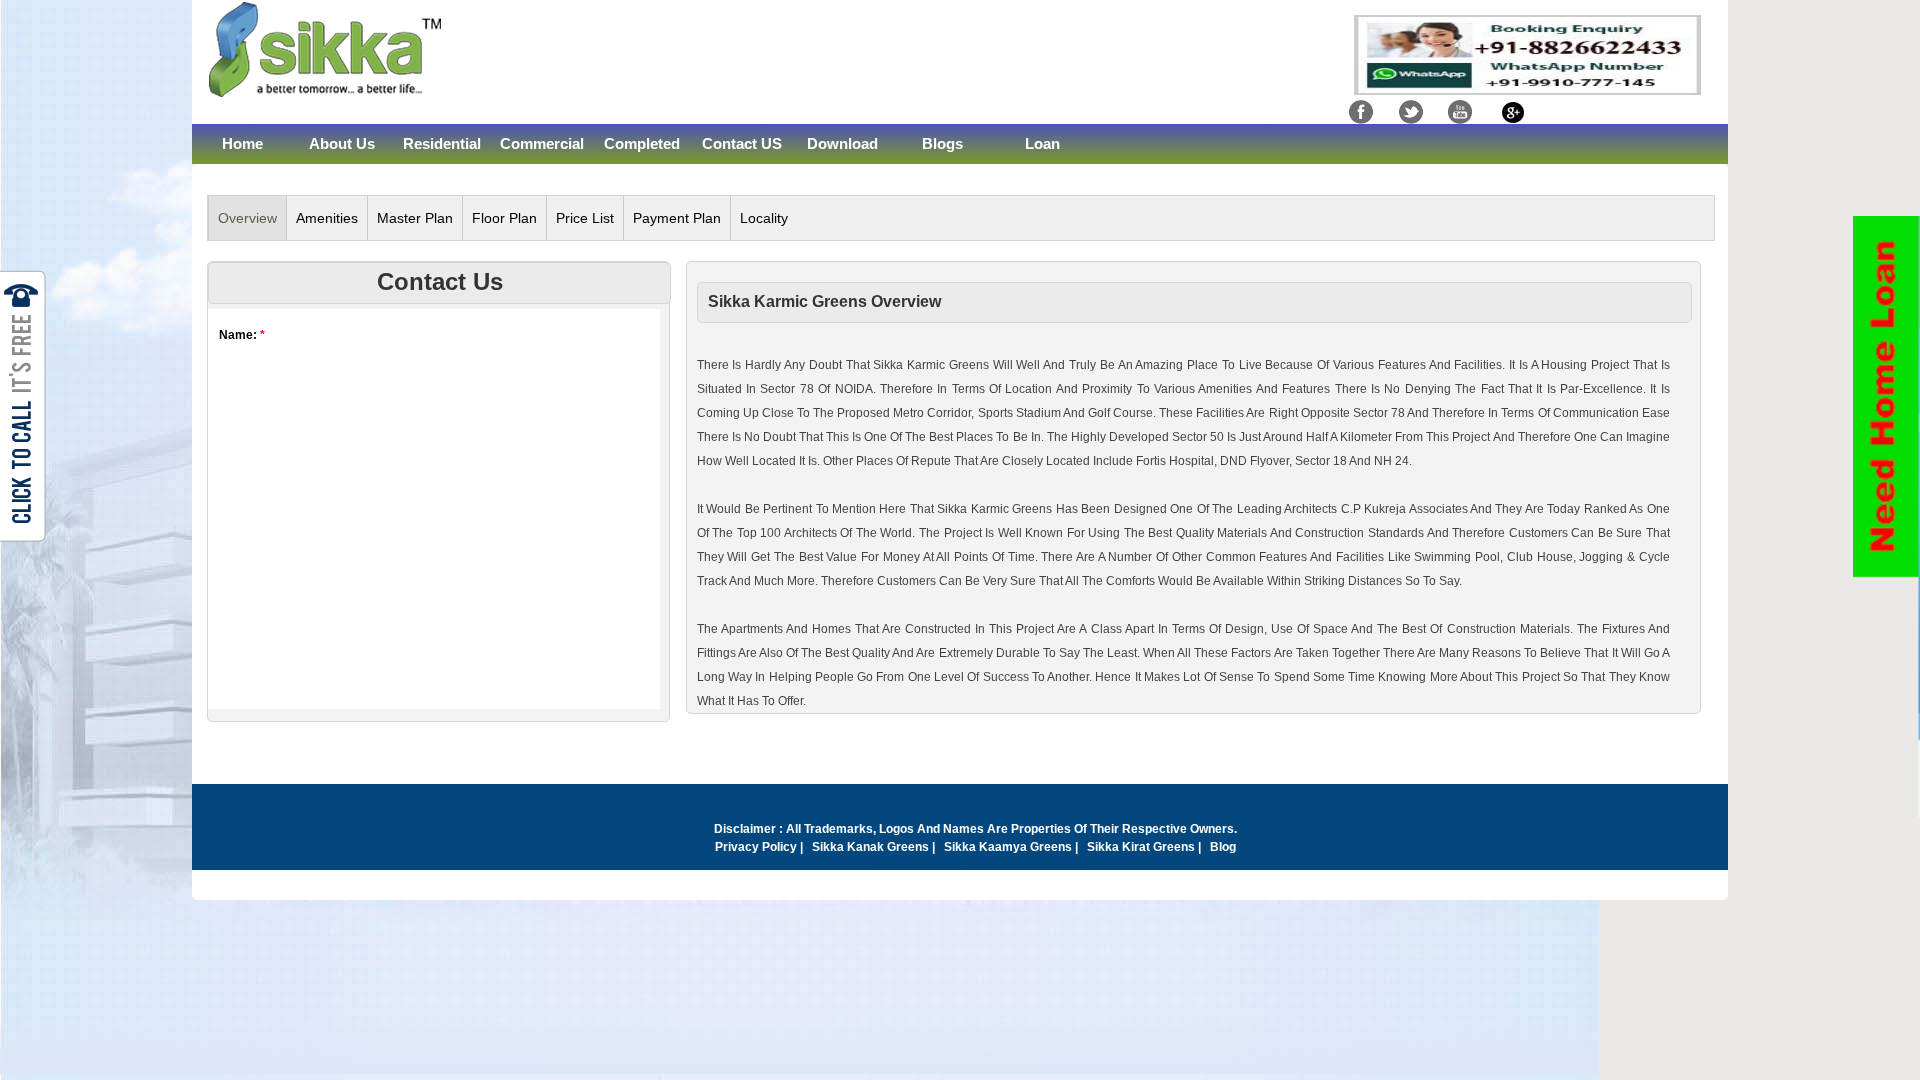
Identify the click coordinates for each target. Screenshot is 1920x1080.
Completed (642, 144)
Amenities (327, 218)
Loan (1042, 144)
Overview (247, 218)
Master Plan (415, 218)
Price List (585, 218)
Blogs (942, 144)
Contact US (742, 144)
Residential (442, 144)
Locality (764, 218)
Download (842, 144)
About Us (342, 144)
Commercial (542, 144)
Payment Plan (677, 218)
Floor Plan (504, 218)
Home (242, 144)
